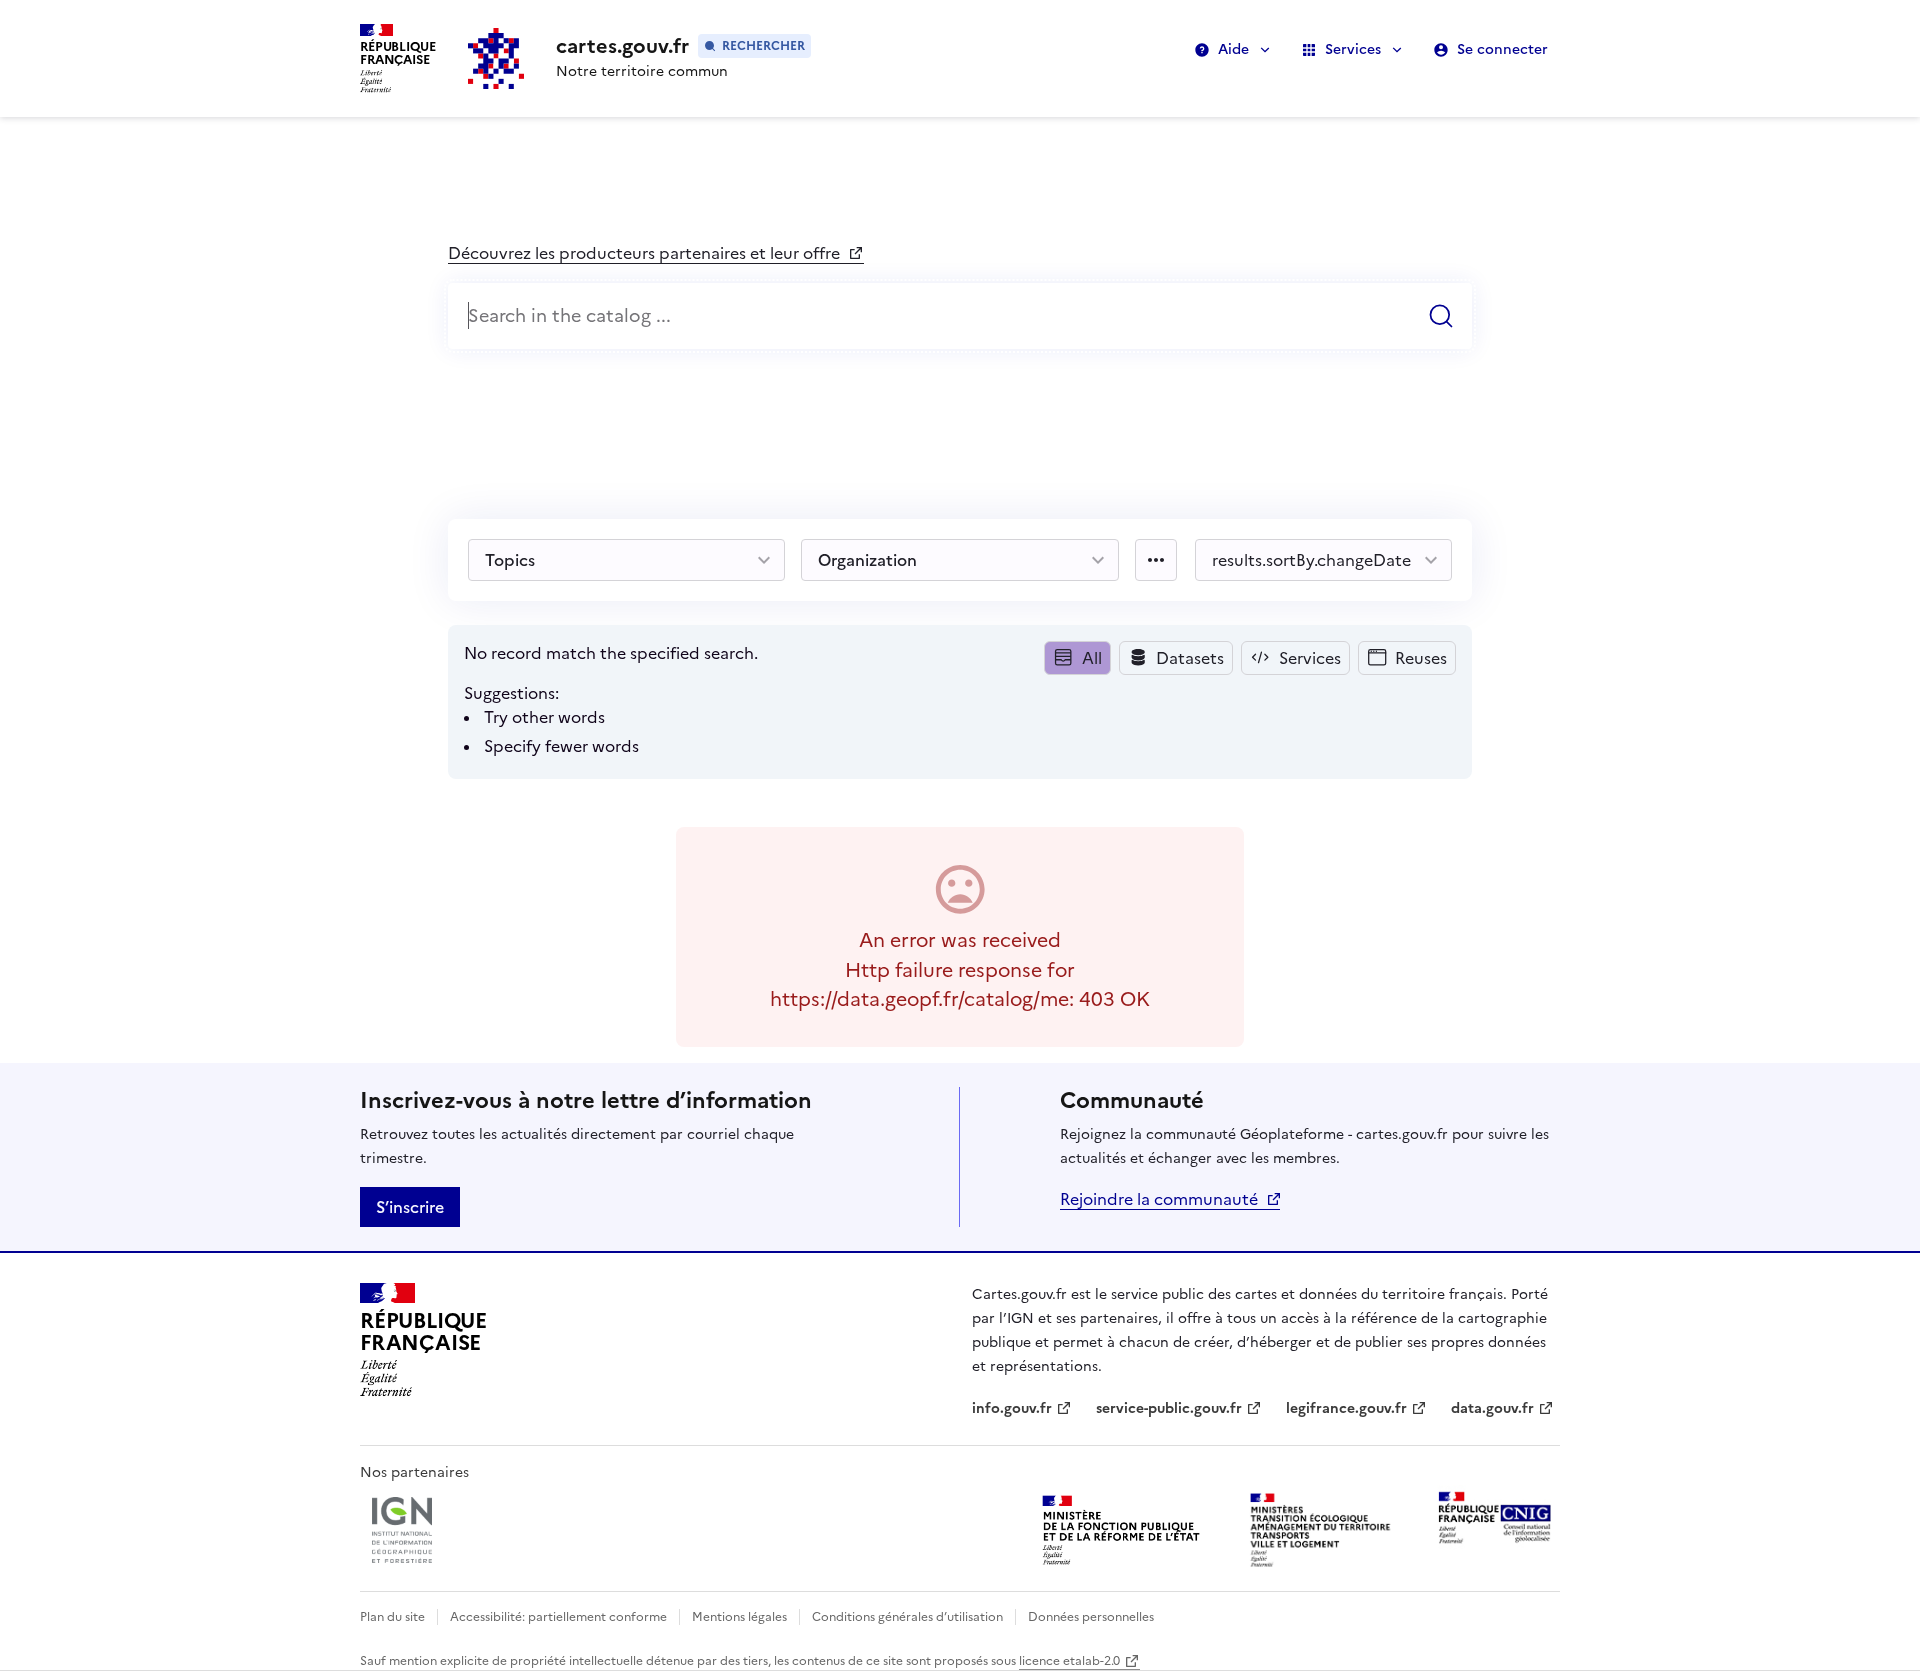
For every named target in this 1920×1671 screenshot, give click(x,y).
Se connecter (1502, 49)
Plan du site (392, 1617)
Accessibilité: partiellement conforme (558, 1617)
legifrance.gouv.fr (1346, 1408)
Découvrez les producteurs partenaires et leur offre (646, 253)
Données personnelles (1091, 1617)
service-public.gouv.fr (1169, 1408)
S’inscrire (410, 1207)
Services (1353, 49)
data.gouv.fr (1502, 1408)
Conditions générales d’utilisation (907, 1617)
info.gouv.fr (1022, 1408)
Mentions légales (739, 1617)
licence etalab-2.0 (1069, 1661)
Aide (1233, 49)
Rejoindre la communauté (1159, 1199)
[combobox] (960, 316)
